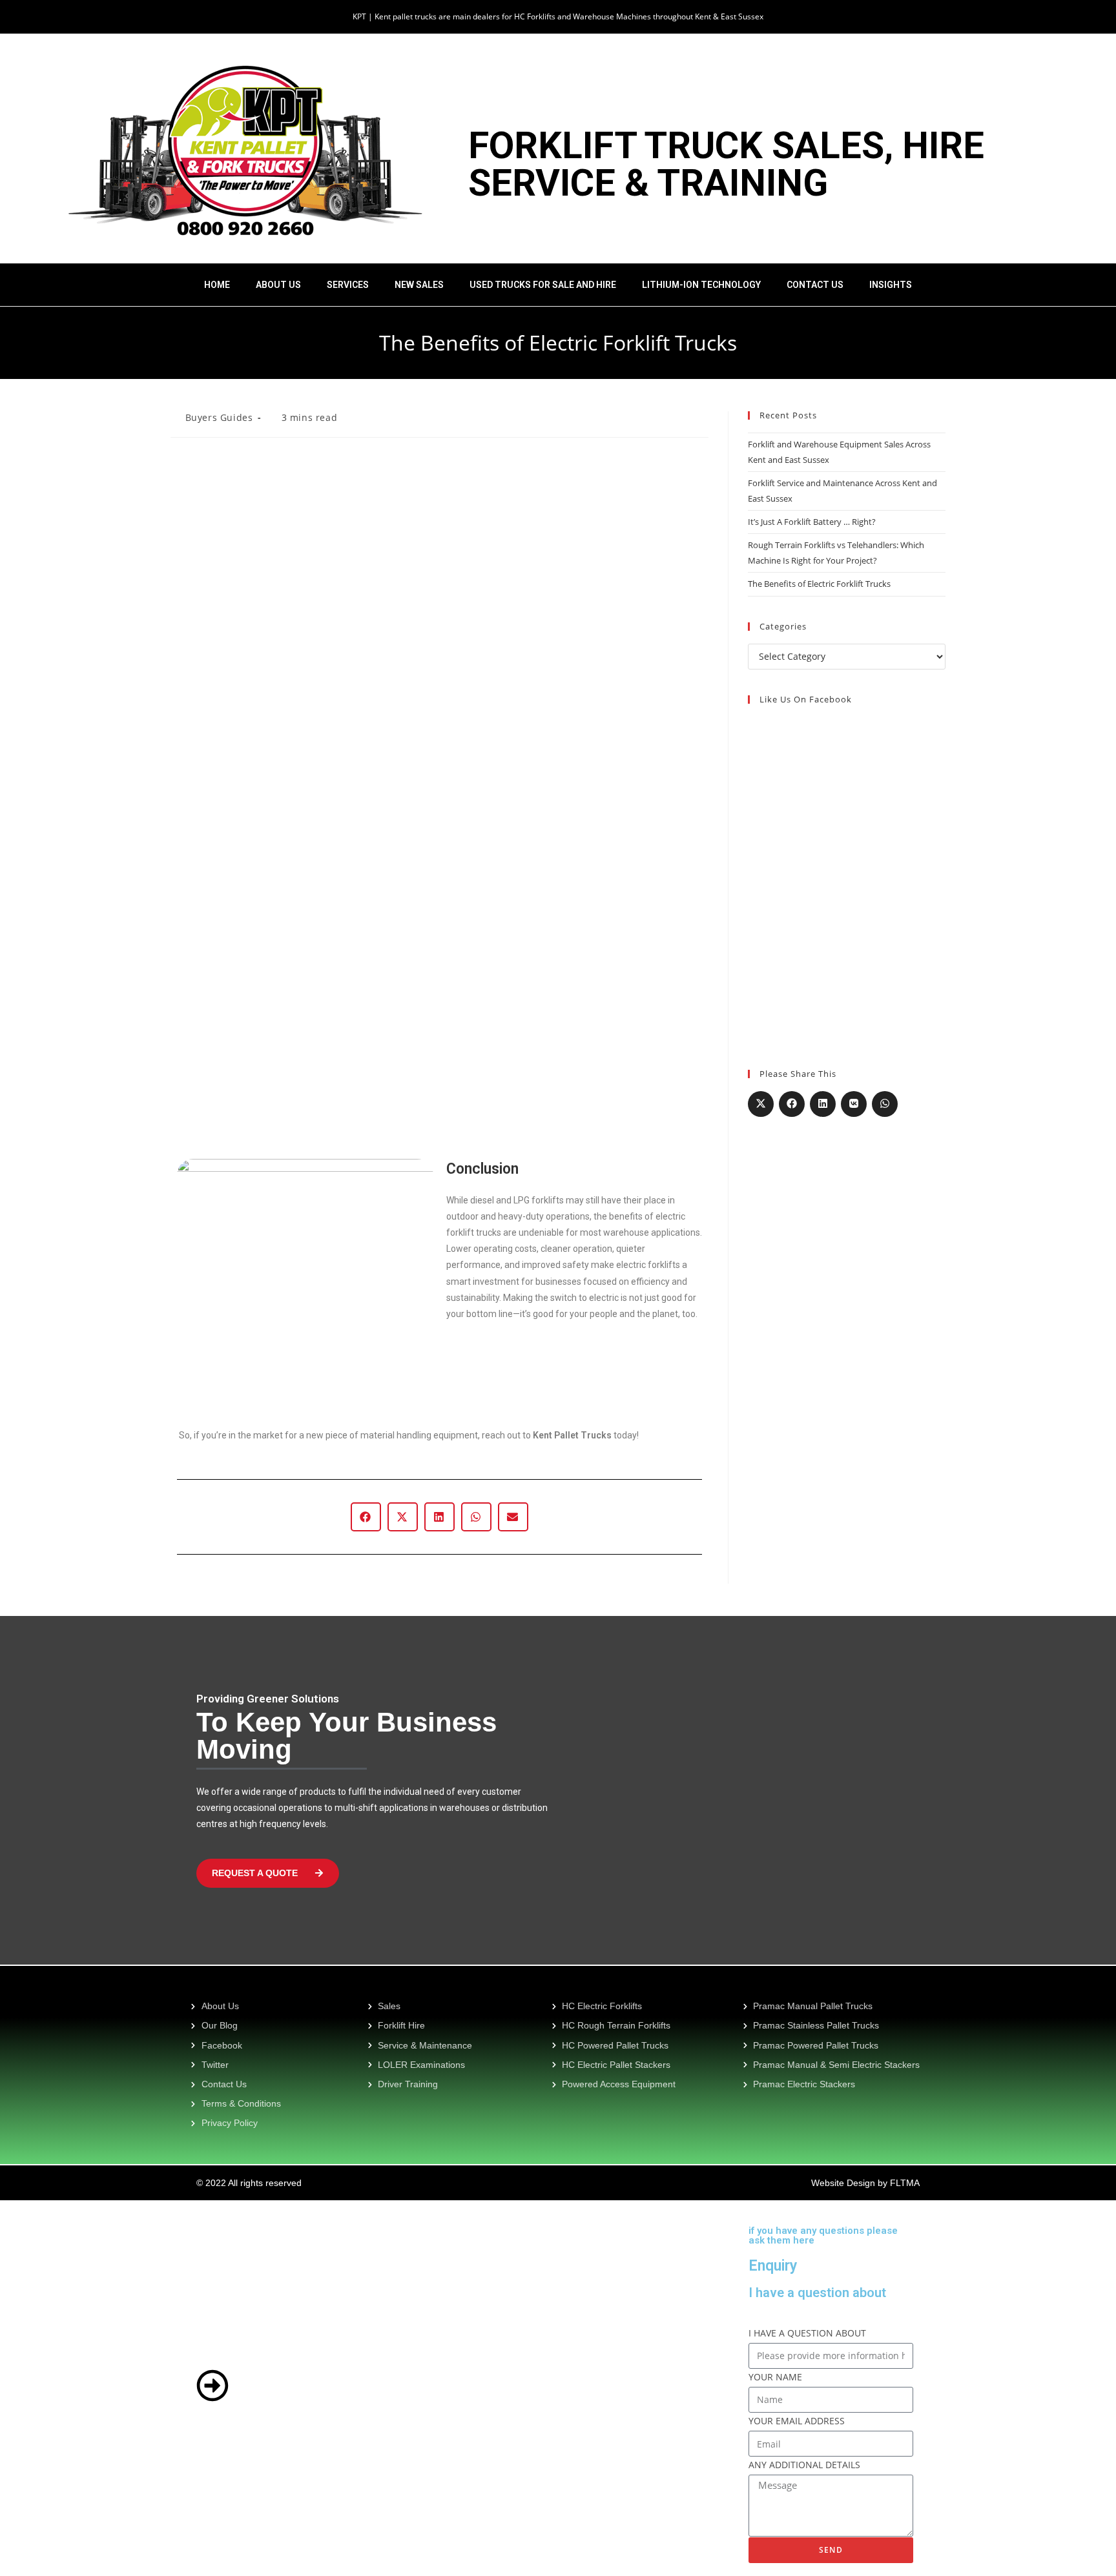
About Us (278, 285)
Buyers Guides (219, 417)
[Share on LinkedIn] (823, 1104)
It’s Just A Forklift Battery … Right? (812, 522)
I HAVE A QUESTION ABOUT (807, 2333)
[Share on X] (761, 1104)
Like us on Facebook (806, 699)
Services (348, 285)
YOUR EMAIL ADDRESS (797, 2421)
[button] (366, 1517)
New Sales (419, 285)
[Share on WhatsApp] (885, 1104)
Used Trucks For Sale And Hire (543, 285)
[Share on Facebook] (792, 1104)
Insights (891, 285)
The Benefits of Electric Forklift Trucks (819, 584)
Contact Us (815, 285)
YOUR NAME (775, 2377)
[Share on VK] (854, 1104)
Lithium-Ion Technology (701, 285)
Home (217, 285)
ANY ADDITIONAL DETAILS (804, 2465)
